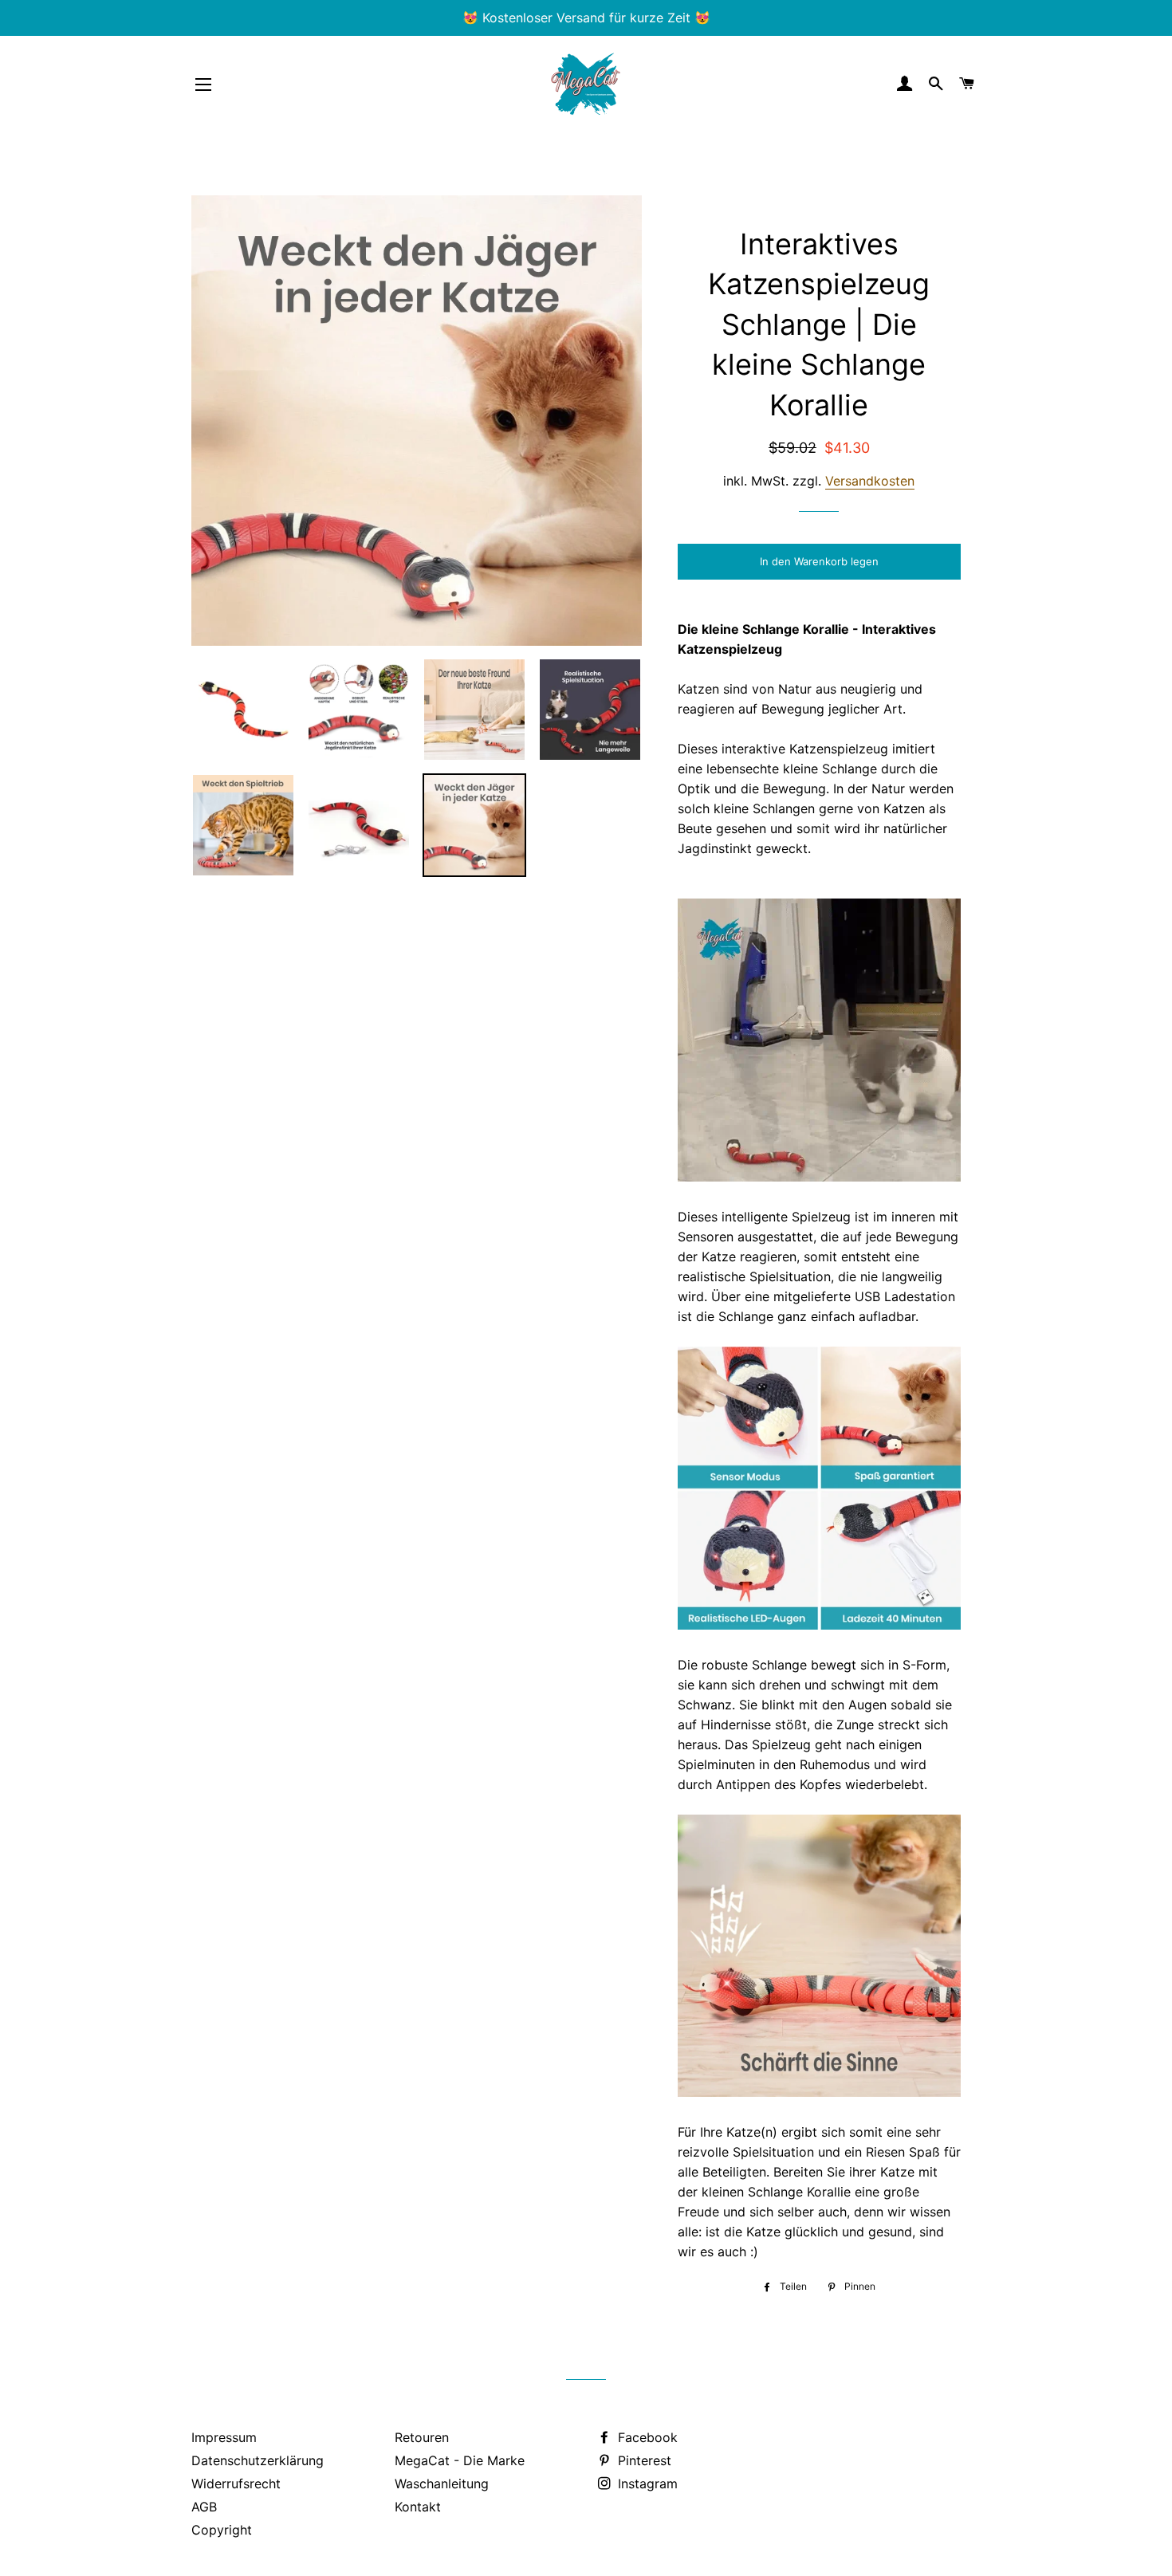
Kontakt (418, 2507)
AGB (204, 2507)
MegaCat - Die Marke (460, 2460)
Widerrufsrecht (236, 2484)
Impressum (224, 2437)
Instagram (646, 2484)
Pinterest (643, 2460)
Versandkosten (870, 481)
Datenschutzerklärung (258, 2460)
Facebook (646, 2437)
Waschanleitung (442, 2484)
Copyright (222, 2530)
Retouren (422, 2437)
